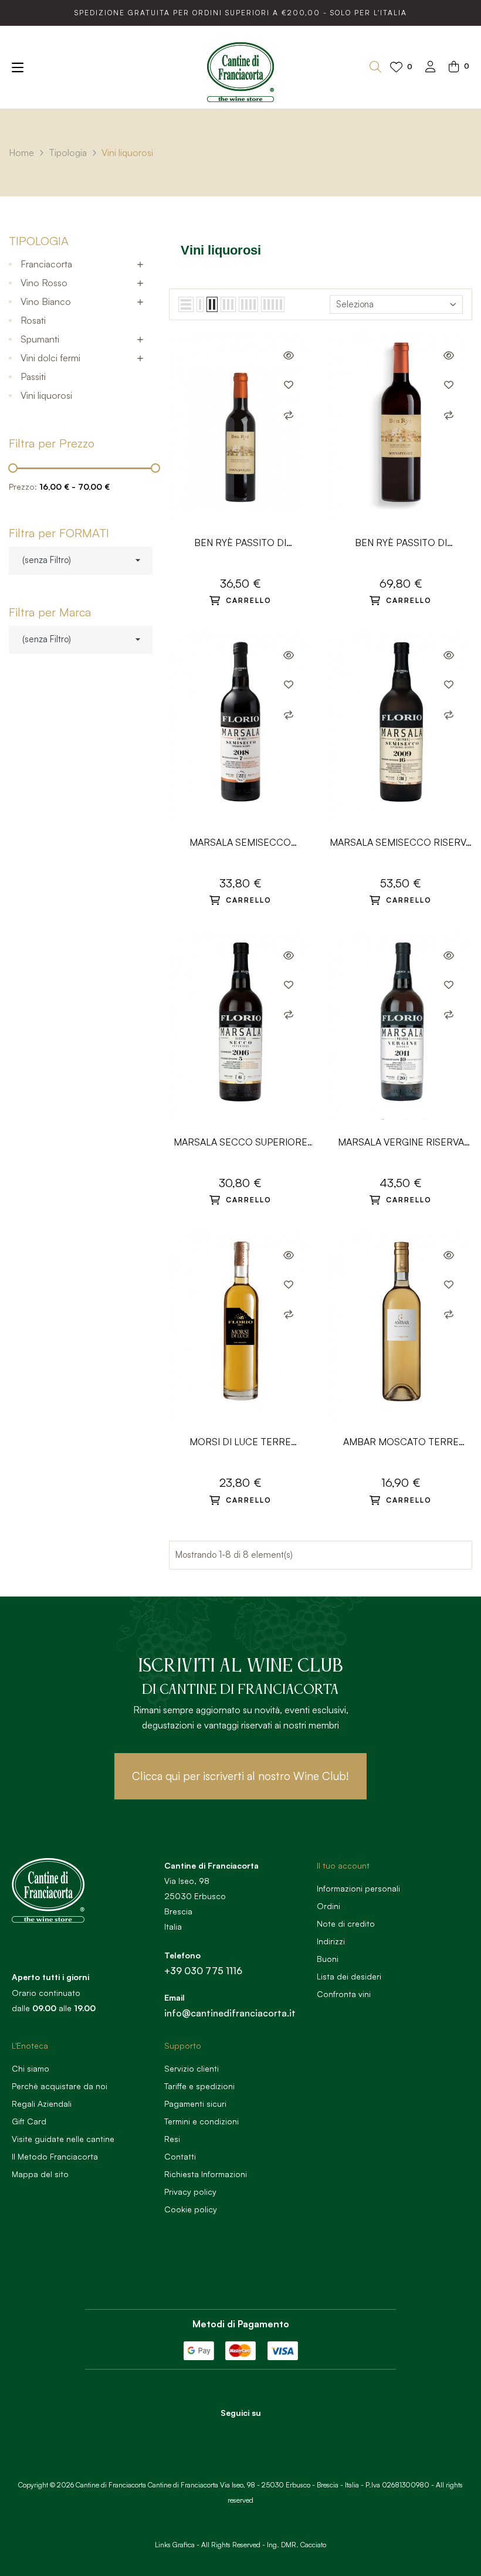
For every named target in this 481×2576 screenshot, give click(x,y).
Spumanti (40, 339)
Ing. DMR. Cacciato (297, 2545)
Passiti (33, 377)
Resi (172, 2139)
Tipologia (39, 241)
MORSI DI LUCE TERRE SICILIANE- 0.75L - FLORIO (240, 1443)
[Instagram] (257, 2433)
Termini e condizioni (201, 2121)
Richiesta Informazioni (206, 2174)
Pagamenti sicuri (195, 2104)
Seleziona (355, 304)
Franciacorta (46, 264)
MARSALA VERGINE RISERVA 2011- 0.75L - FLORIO (401, 1143)
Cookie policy (191, 2209)
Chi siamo (31, 2068)
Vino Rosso (44, 283)
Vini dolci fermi (50, 358)
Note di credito (346, 1923)
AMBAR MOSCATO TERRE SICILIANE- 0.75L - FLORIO (401, 1443)
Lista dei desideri (349, 1976)
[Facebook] (225, 2433)
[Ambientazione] (431, 68)
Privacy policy (190, 2192)
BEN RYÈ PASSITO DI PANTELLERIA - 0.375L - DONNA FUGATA (240, 543)
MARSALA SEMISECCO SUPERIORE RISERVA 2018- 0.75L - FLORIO (240, 843)
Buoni (328, 1959)
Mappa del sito (40, 2174)
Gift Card (29, 2121)
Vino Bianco (46, 301)
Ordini (328, 1906)
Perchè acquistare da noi (60, 2086)
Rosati (33, 320)
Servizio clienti (192, 2068)
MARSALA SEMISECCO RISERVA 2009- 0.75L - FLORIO (401, 843)
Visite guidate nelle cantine (63, 2139)
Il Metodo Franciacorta (55, 2156)
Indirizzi (331, 1941)
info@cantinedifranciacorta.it (230, 2013)
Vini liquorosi (46, 395)
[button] (240, 1776)
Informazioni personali (358, 1888)
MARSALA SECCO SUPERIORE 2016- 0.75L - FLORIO (240, 1143)
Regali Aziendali (42, 2104)
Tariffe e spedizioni (199, 2086)
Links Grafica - (177, 2545)
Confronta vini (344, 1994)
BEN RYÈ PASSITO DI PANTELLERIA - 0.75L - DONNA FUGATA (401, 543)
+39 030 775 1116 (203, 1971)
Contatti (180, 2156)
